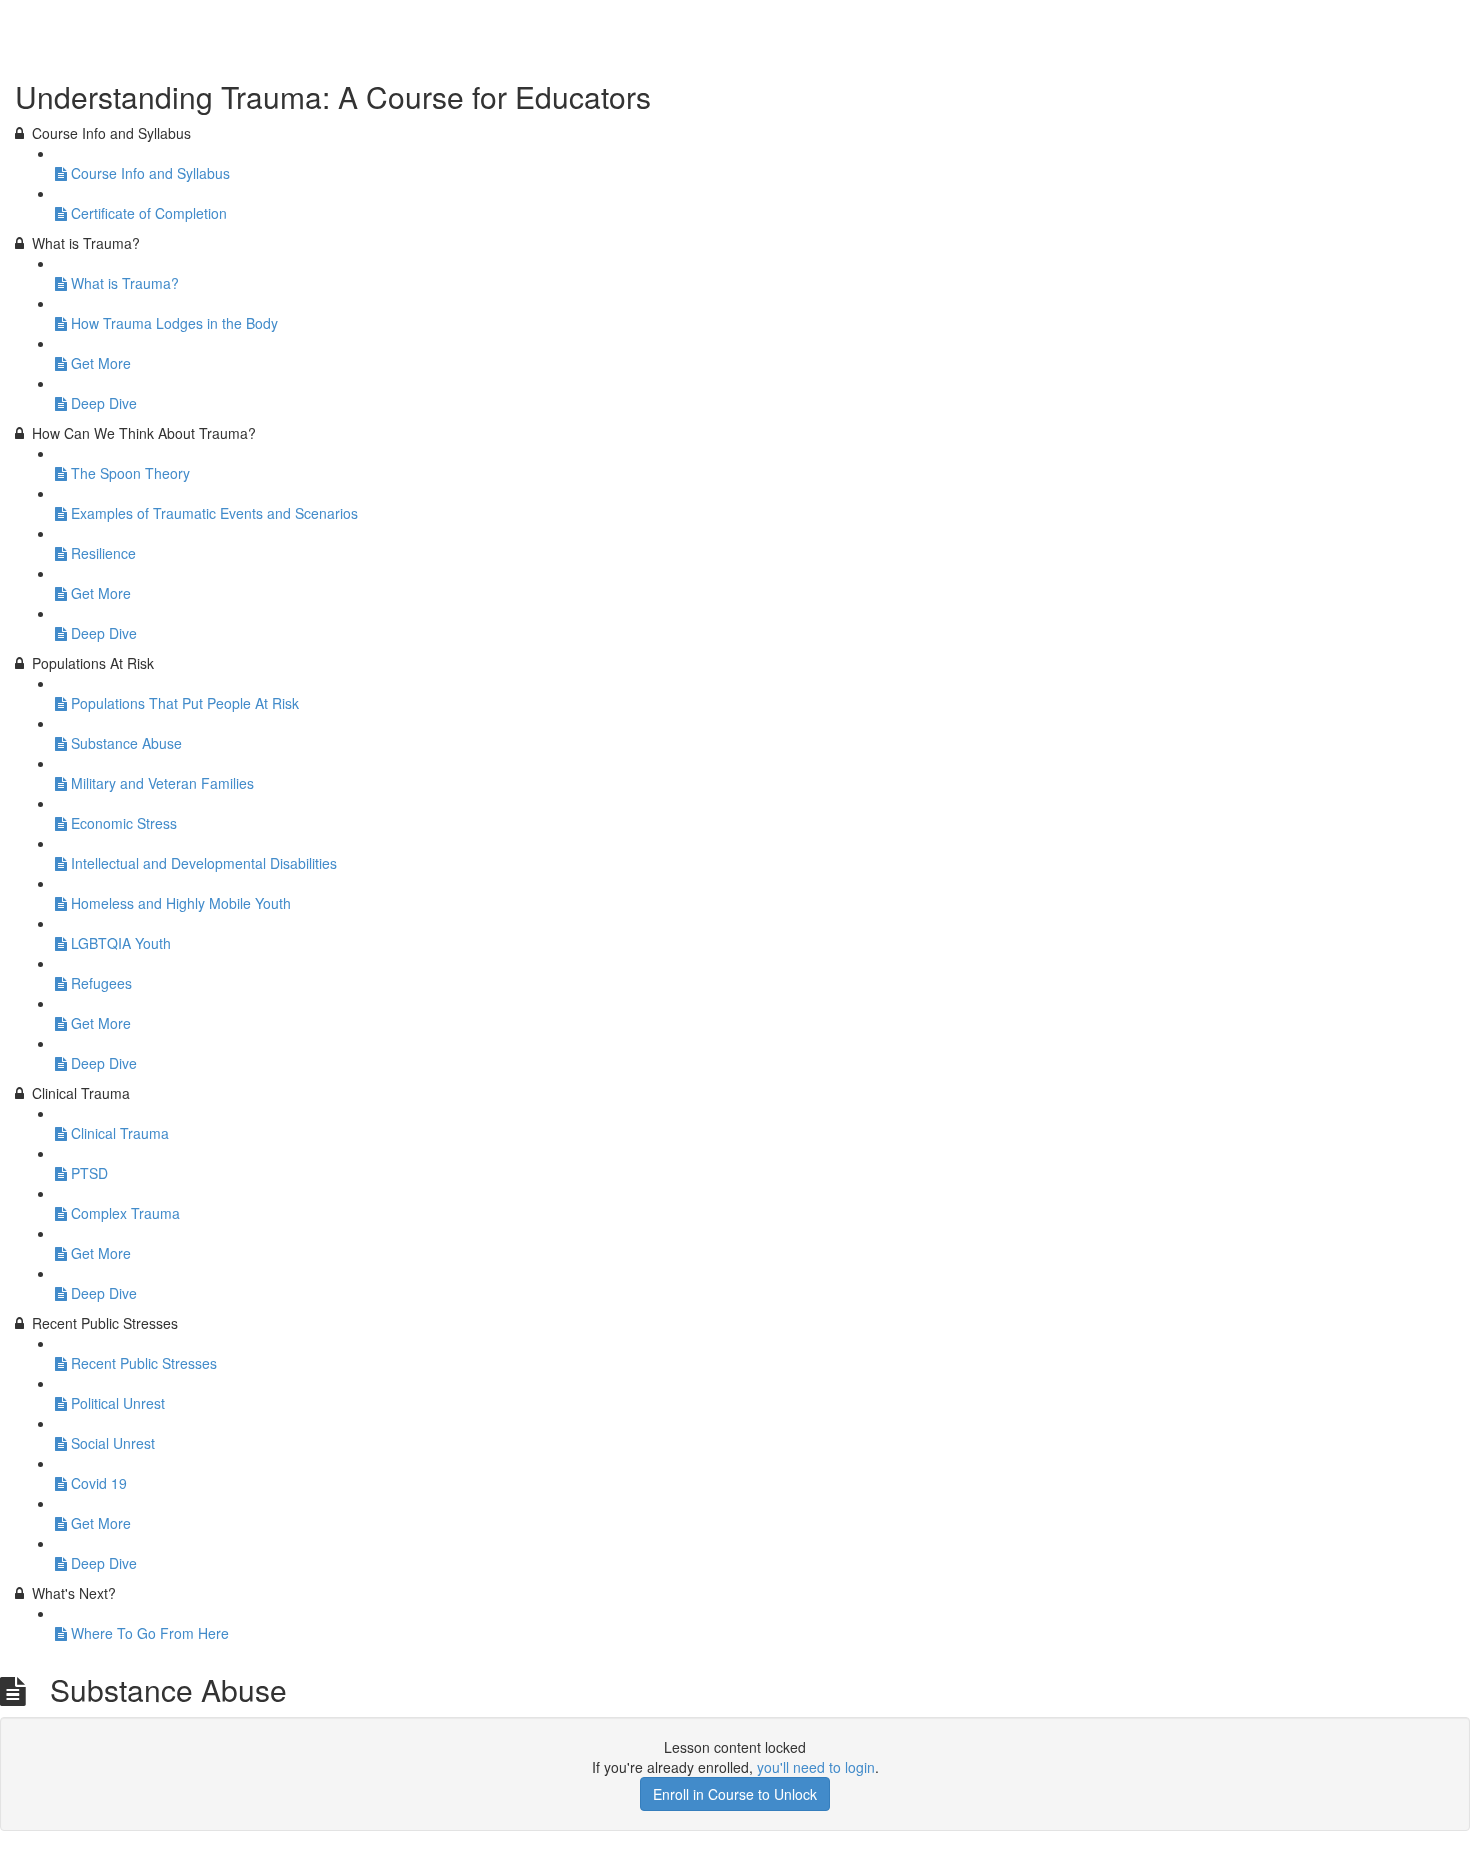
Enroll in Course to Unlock (735, 1794)
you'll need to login (816, 1767)
